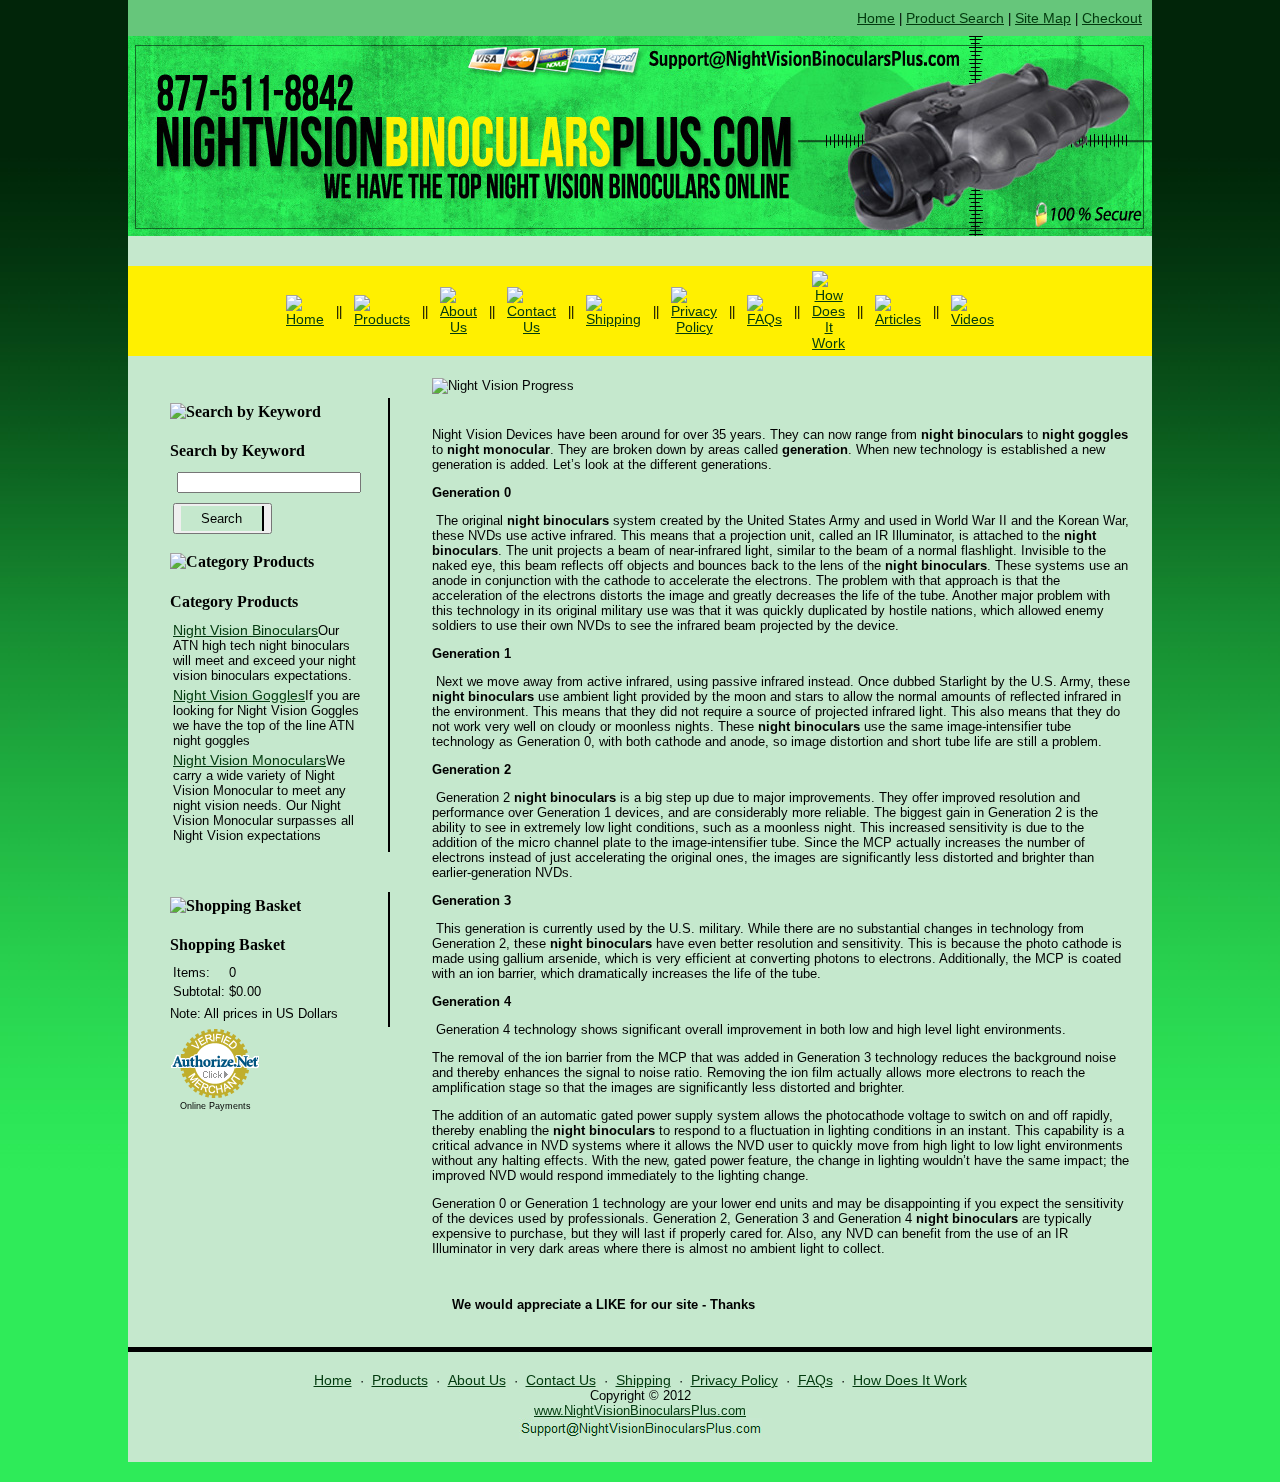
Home (876, 18)
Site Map (1043, 18)
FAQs (815, 1380)
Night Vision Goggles (239, 695)
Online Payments (215, 1106)
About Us (477, 1380)
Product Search (955, 18)
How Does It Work (910, 1380)
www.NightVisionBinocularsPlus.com (640, 1410)
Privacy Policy (734, 1380)
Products (400, 1380)
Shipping (643, 1380)
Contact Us (561, 1380)
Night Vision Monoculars (249, 760)
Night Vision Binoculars (245, 630)
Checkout (1112, 18)
